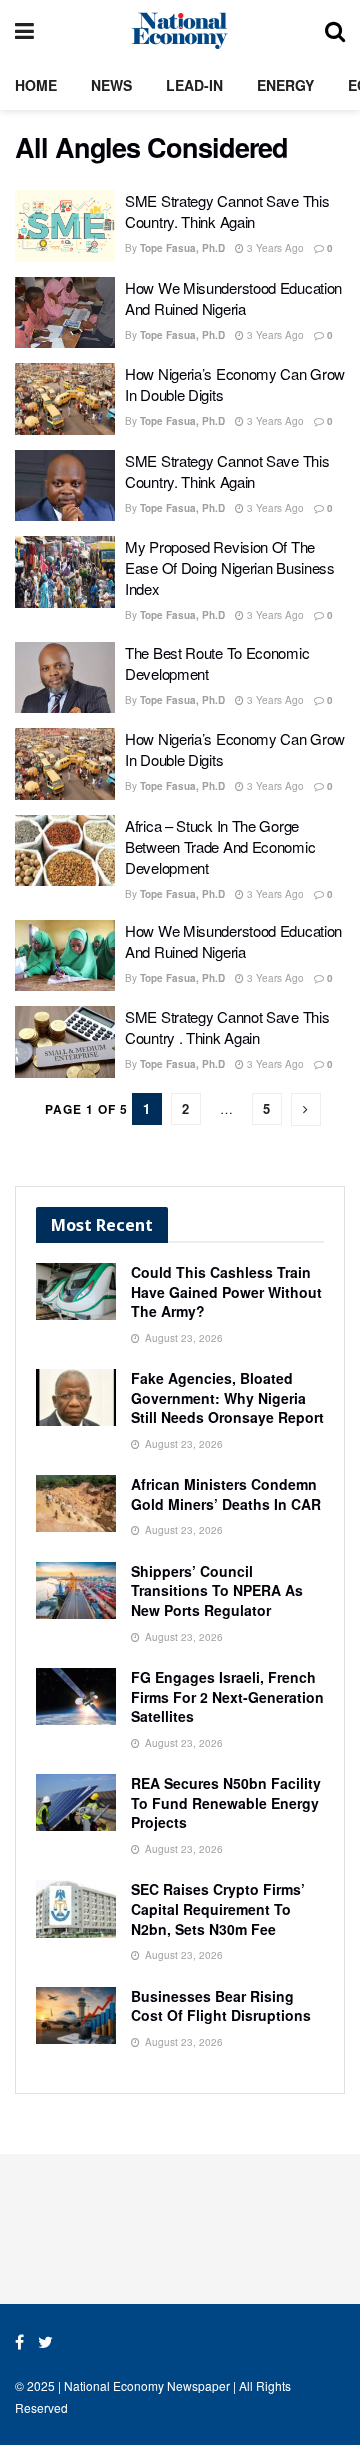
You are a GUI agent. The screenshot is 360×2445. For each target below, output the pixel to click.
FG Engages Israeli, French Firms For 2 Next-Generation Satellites (227, 1696)
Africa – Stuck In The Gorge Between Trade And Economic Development (220, 846)
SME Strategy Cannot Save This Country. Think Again (227, 211)
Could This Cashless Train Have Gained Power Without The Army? (226, 1291)
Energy (285, 85)
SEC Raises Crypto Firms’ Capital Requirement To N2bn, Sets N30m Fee (218, 1908)
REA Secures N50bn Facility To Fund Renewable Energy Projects (226, 1802)
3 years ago (274, 248)
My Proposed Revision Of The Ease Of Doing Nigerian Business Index (230, 567)
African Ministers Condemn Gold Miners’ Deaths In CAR (226, 1494)
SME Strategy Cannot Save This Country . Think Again (227, 1027)
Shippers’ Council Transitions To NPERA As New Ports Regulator (217, 1590)
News (111, 85)
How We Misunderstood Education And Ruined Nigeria (233, 298)
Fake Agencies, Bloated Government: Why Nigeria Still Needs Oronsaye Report (227, 1397)
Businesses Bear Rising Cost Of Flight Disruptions (221, 2006)
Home (36, 85)
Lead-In (194, 85)
